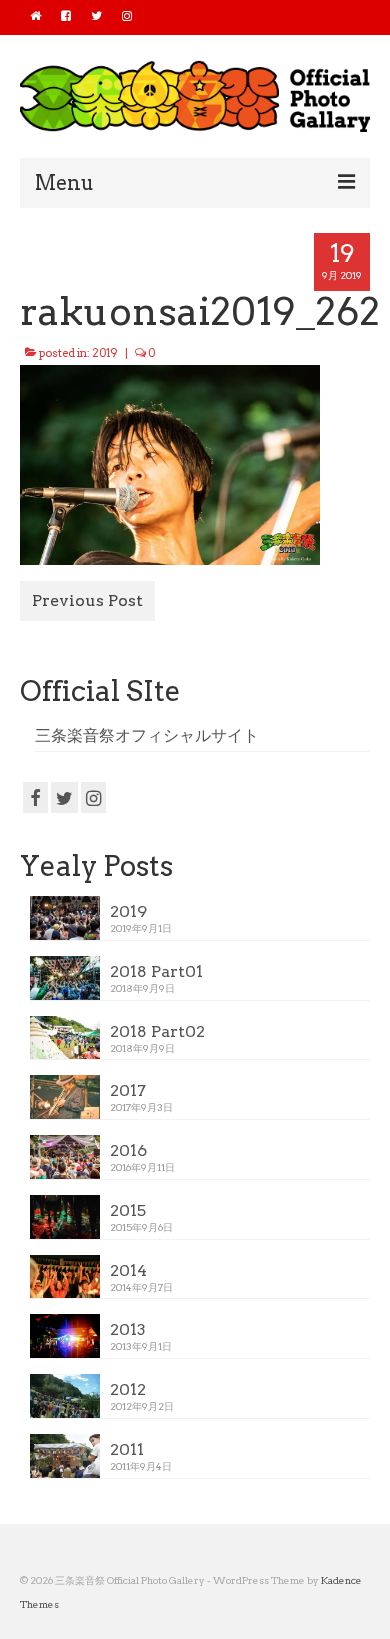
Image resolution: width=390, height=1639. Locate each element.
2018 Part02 (157, 1031)
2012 (128, 1389)
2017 (128, 1090)
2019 (105, 353)
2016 (128, 1150)
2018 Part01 (156, 971)
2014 (128, 1270)
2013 (128, 1329)
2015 (128, 1210)
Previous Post (87, 600)
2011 (127, 1449)
